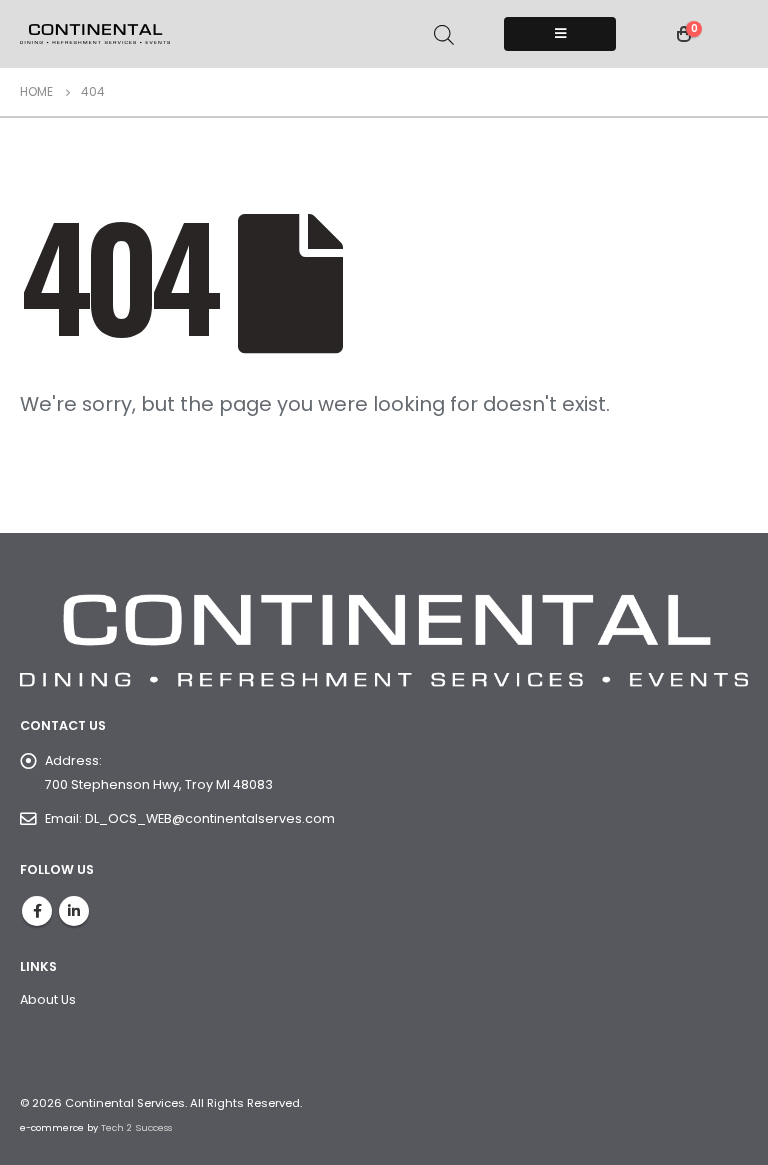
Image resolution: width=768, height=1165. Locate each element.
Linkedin (74, 911)
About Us (48, 999)
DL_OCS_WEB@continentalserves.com (210, 818)
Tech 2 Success (136, 1127)
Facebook (37, 911)
